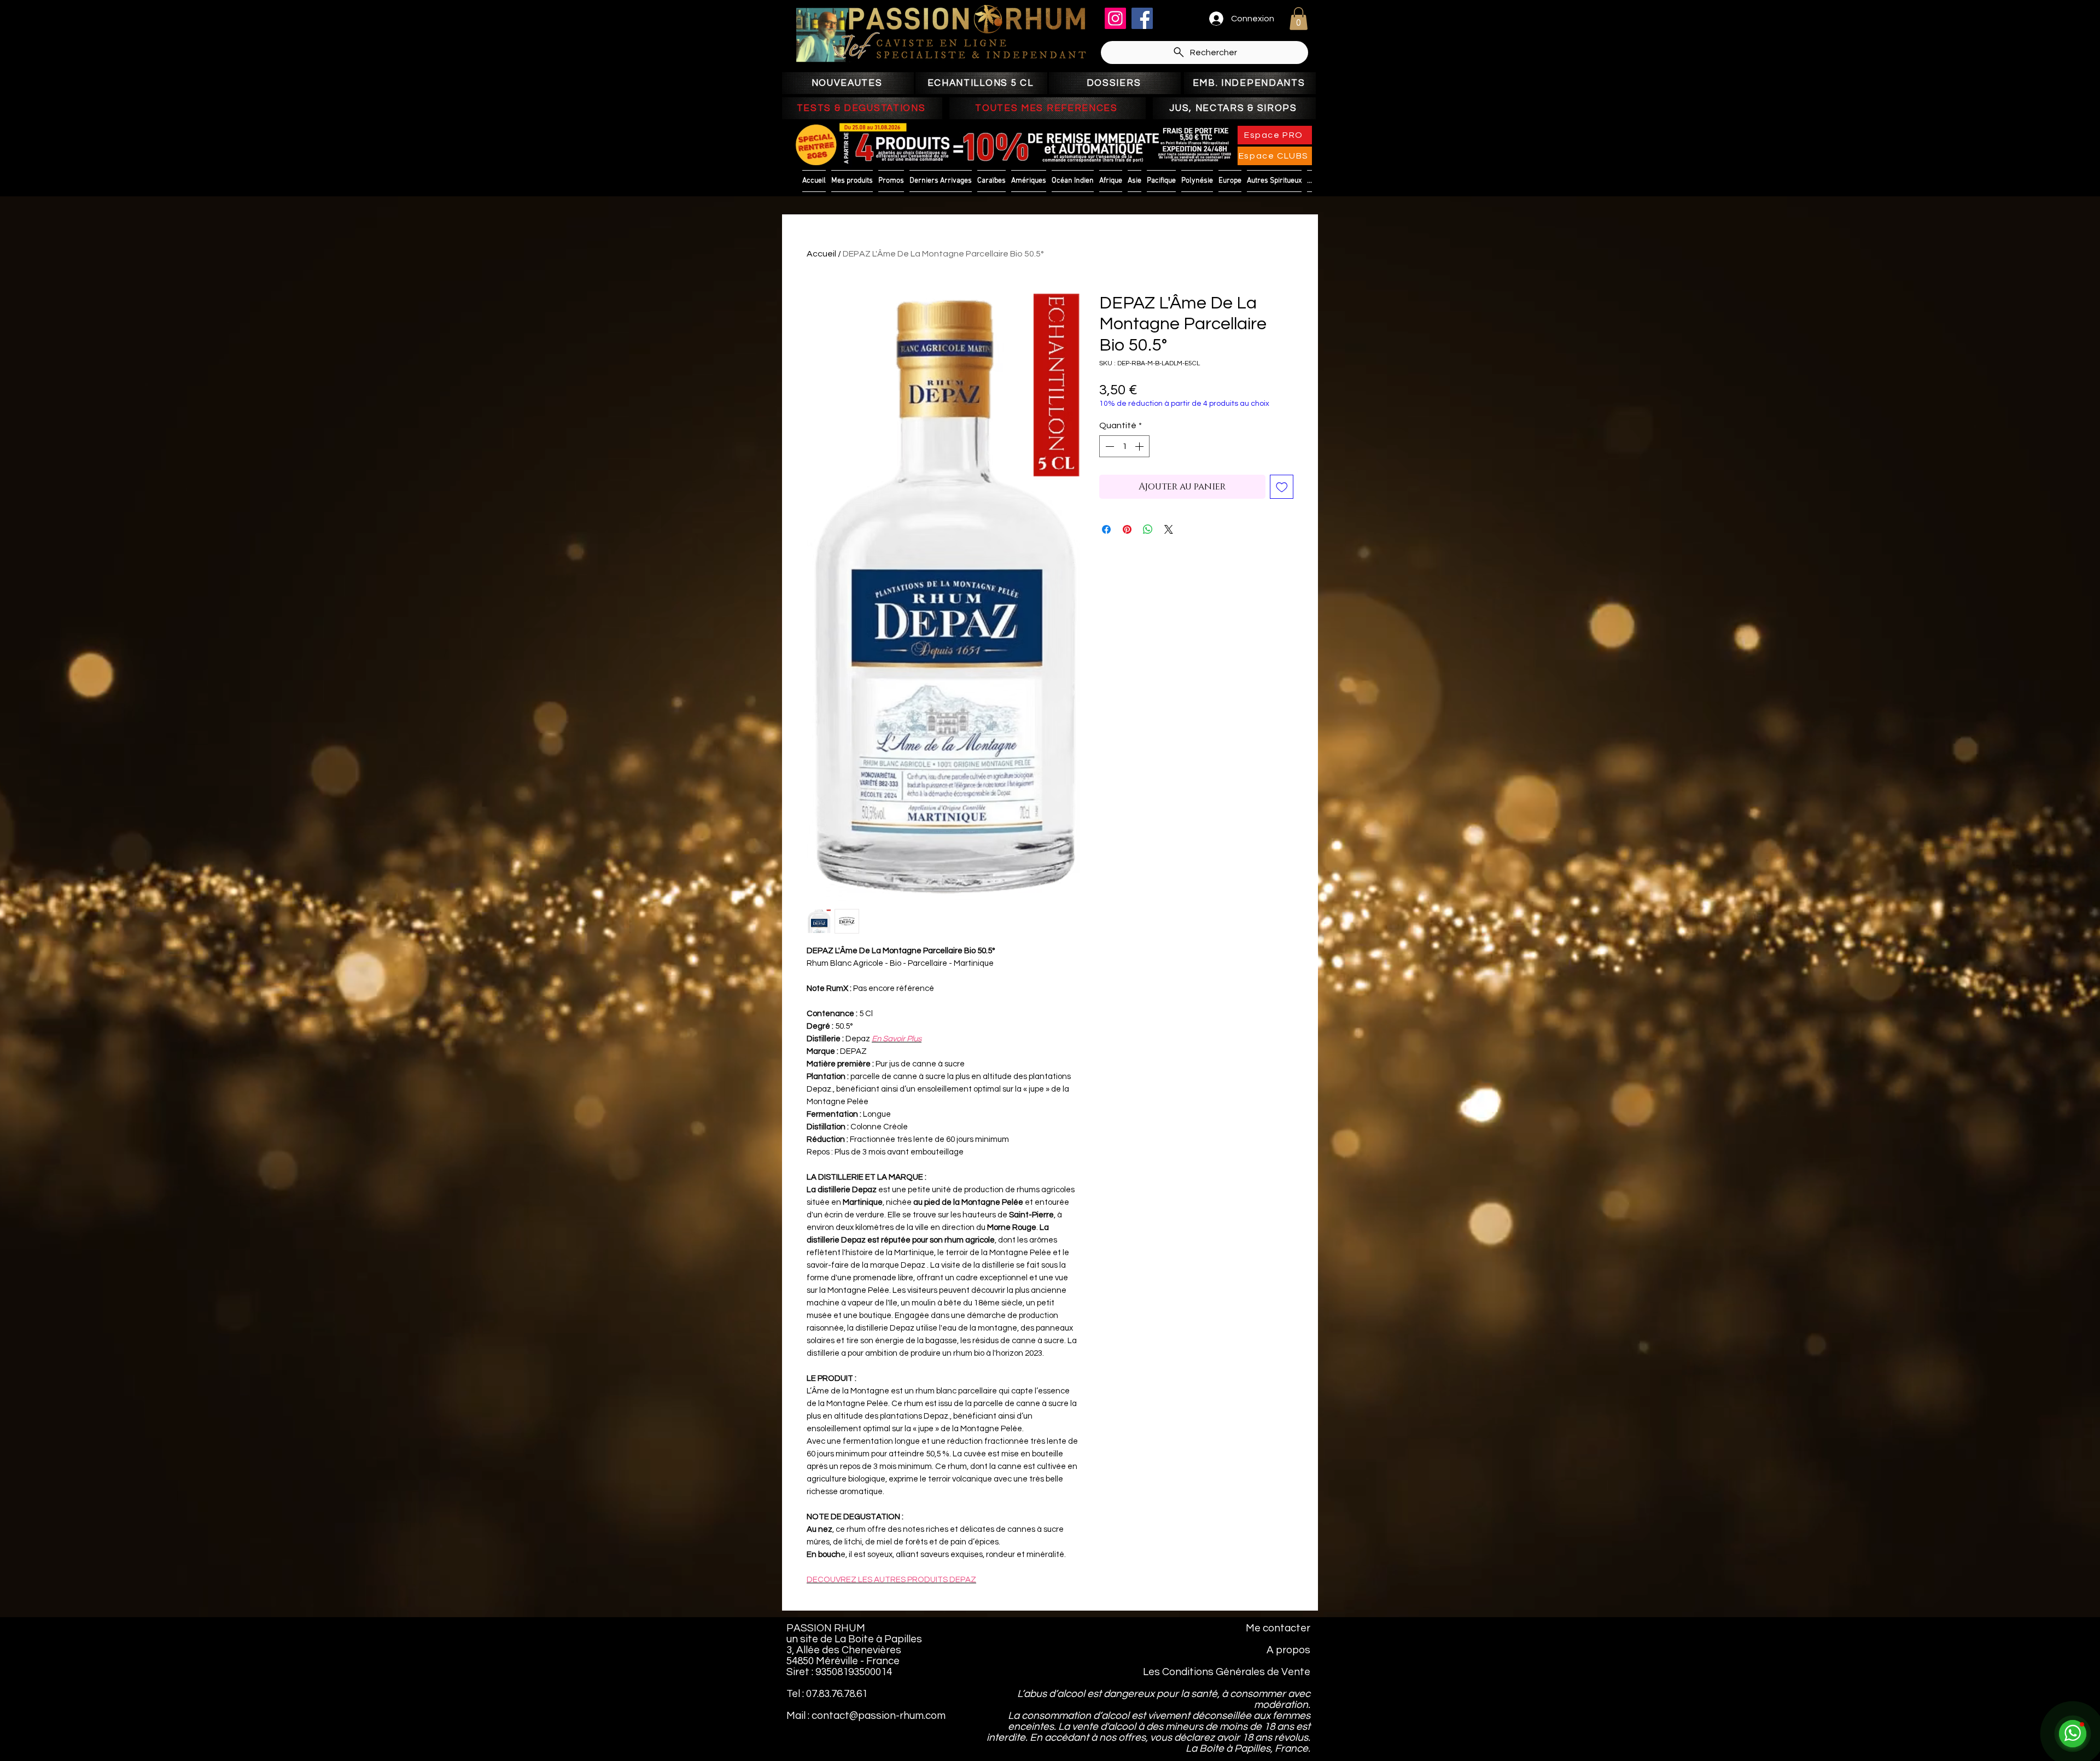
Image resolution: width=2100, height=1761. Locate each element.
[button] (1299, 19)
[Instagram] (1115, 18)
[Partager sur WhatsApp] (1148, 529)
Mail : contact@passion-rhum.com (866, 1716)
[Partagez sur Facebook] (1106, 529)
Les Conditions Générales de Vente (1227, 1672)
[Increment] (1140, 446)
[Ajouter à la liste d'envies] (1282, 487)
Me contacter (1278, 1628)
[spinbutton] (1124, 446)
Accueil (821, 254)
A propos (1288, 1650)
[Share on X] (1169, 529)
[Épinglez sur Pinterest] (1127, 529)
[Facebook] (1142, 18)
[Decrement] (1109, 446)
